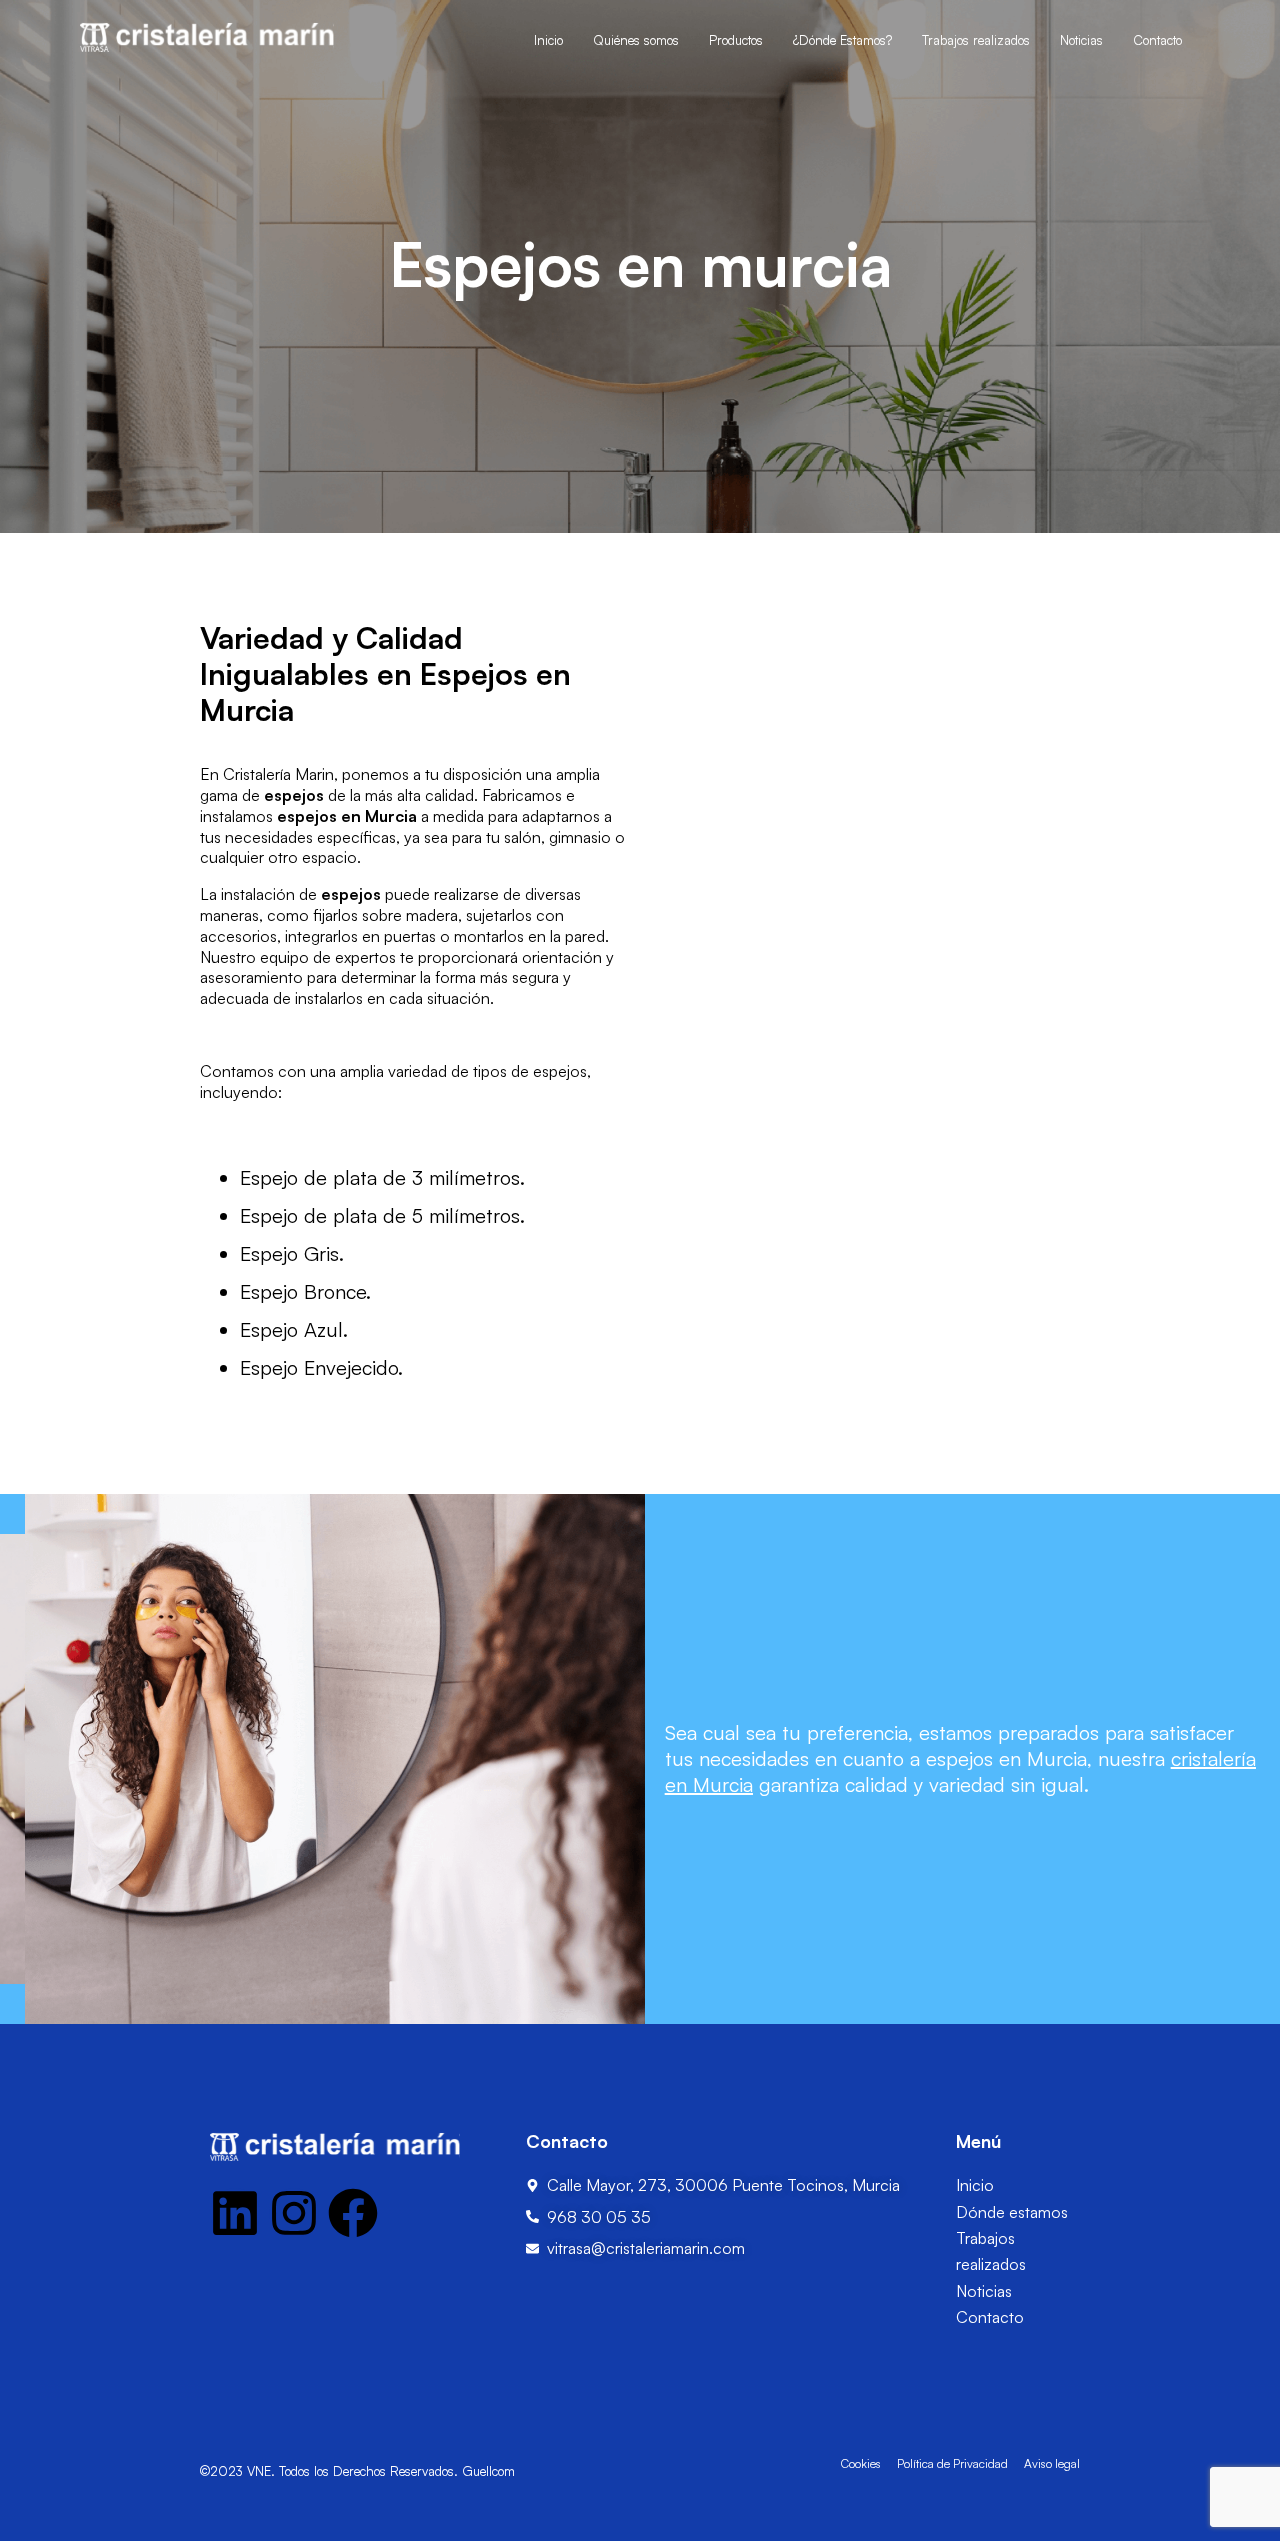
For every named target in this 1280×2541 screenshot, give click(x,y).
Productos (736, 40)
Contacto (1157, 40)
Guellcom (488, 2471)
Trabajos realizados (976, 40)
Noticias (1081, 40)
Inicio (548, 40)
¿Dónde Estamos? (842, 40)
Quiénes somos (636, 40)
